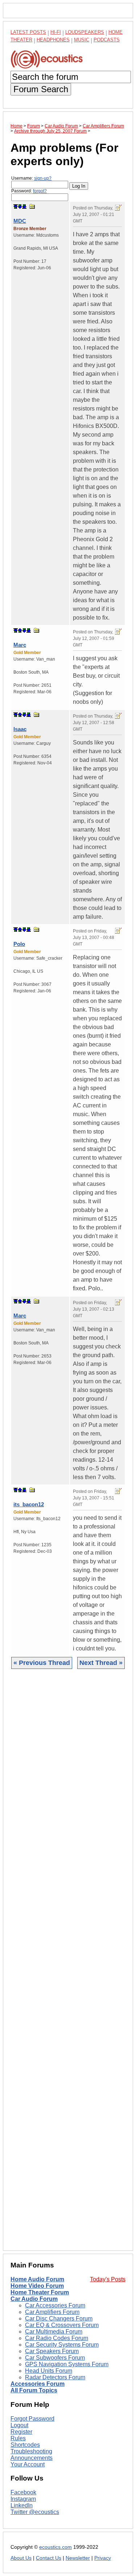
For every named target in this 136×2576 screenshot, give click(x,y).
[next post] (20, 207)
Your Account (28, 2464)
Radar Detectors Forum (55, 2377)
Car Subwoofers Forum (55, 2358)
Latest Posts (28, 32)
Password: (29, 191)
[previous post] (20, 630)
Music (82, 40)
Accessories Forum (38, 2384)
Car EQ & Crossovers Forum (62, 2325)
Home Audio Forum (37, 2279)
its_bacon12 (29, 1504)
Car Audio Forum (34, 2299)
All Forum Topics (34, 2390)
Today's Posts (108, 2279)
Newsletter (78, 2558)
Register (21, 2432)
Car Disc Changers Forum (59, 2318)
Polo (19, 944)
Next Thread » (101, 1663)
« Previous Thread (42, 1663)
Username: (31, 178)
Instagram (23, 2499)
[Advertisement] (68, 1965)
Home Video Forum (37, 2286)
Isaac (20, 729)
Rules (18, 2438)
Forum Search (41, 89)
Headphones (53, 40)
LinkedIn (22, 2505)
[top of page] (16, 207)
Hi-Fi (56, 32)
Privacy (103, 2558)
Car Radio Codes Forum (57, 2338)
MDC (20, 221)
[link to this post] (32, 206)
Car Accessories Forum (55, 2305)
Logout (19, 2425)
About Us (21, 2558)
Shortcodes (25, 2445)
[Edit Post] (118, 208)
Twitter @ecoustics (35, 2512)
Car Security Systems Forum (62, 2345)
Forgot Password (32, 2419)
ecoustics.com (55, 2547)
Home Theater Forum (40, 2292)
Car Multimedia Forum (54, 2332)
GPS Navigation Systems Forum (67, 2364)
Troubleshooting (31, 2451)
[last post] (24, 207)
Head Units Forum (49, 2371)
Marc (20, 645)
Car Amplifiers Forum (52, 2312)
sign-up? (43, 178)
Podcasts (107, 40)
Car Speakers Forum (52, 2351)
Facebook (23, 2492)
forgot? (40, 191)
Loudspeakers (85, 32)
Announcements (32, 2458)
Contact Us (49, 2558)
